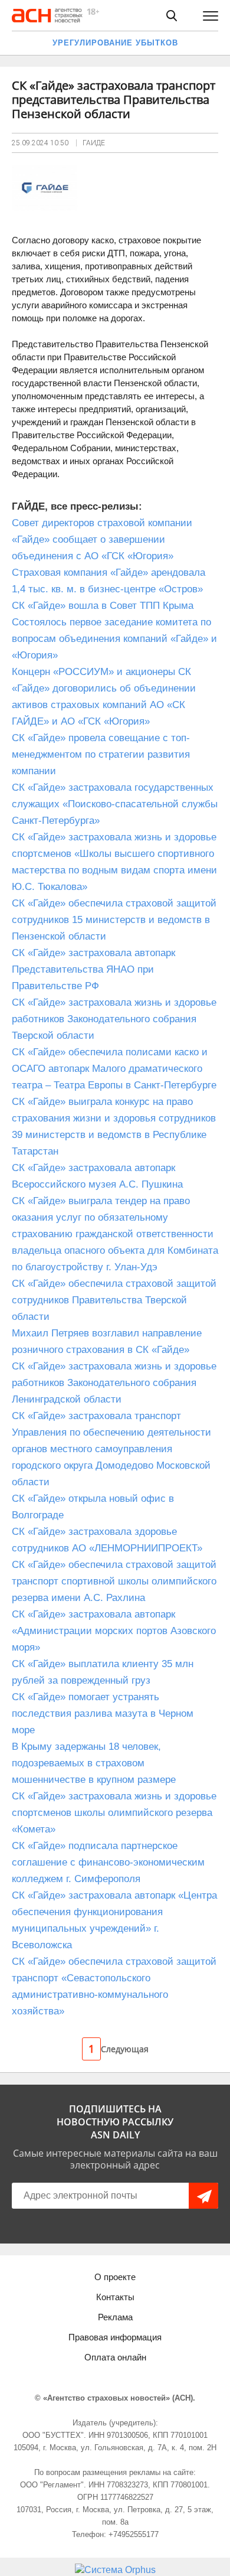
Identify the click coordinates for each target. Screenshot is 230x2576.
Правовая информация (115, 2337)
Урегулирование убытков (115, 43)
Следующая (125, 2049)
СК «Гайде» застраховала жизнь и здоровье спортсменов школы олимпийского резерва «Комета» (114, 1813)
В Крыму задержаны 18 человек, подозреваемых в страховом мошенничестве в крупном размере (94, 1763)
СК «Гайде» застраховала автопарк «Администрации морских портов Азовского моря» (114, 1631)
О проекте (115, 2277)
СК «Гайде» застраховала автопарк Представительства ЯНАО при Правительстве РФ (93, 969)
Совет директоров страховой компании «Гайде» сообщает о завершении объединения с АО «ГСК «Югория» (102, 539)
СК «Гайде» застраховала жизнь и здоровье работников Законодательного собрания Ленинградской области (114, 1383)
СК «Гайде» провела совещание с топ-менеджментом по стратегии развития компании (101, 754)
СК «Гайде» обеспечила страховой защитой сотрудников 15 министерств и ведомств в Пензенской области (114, 920)
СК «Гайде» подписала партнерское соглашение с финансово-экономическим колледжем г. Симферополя (108, 1862)
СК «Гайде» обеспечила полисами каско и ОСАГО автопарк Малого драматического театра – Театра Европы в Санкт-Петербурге (114, 1069)
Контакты (115, 2297)
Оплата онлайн (115, 2357)
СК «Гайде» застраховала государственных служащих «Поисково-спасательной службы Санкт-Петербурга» (115, 804)
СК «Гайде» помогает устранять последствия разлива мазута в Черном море (103, 1713)
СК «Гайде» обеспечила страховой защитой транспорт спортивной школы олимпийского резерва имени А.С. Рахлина (114, 1581)
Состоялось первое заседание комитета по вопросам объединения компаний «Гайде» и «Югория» (114, 639)
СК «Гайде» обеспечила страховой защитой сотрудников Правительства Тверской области (114, 1300)
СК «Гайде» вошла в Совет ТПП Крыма (103, 606)
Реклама (115, 2317)
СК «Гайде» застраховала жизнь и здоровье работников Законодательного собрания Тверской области (114, 1019)
